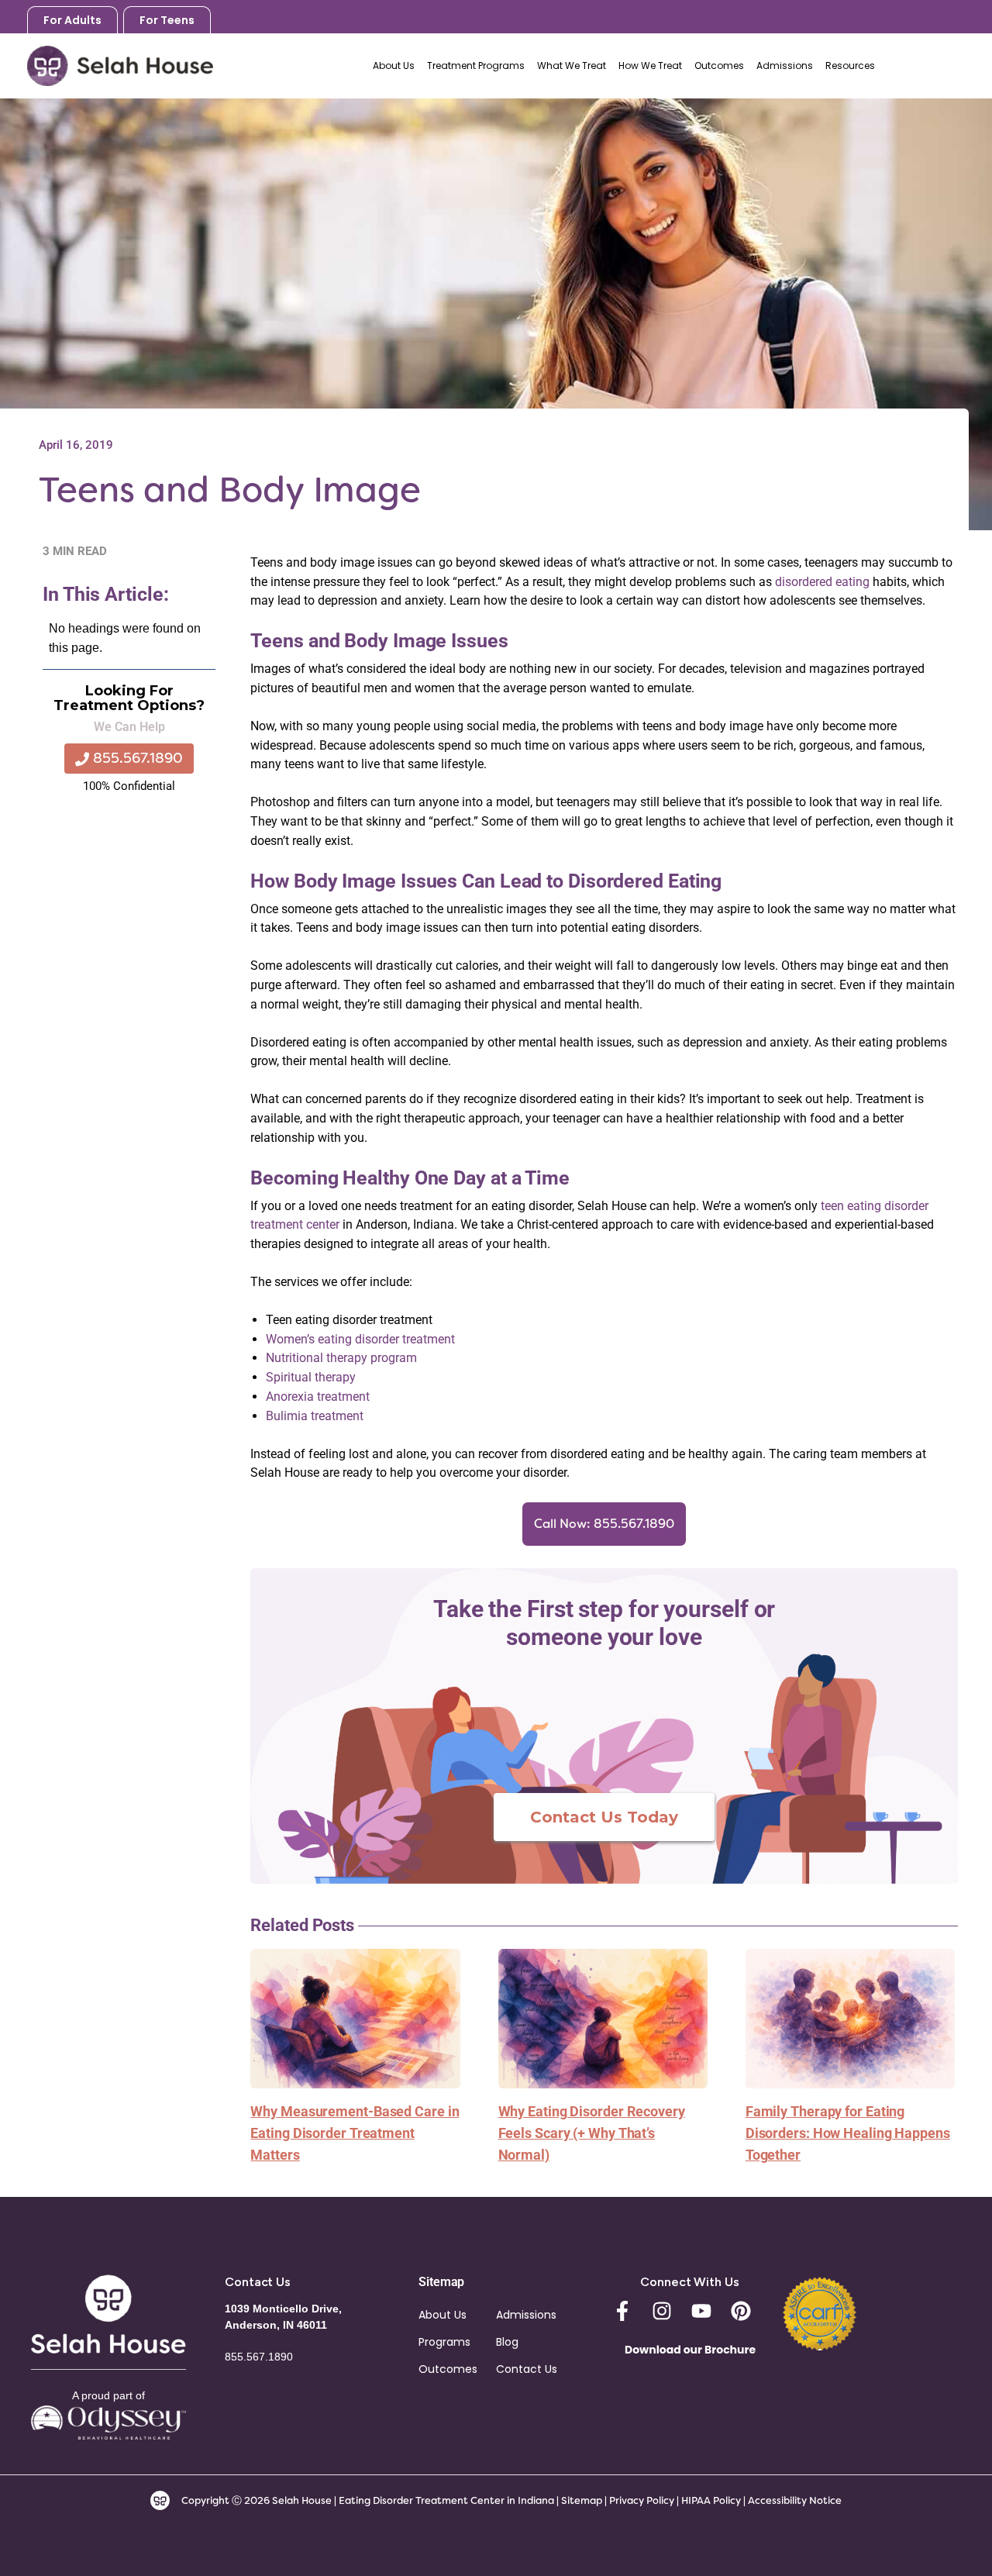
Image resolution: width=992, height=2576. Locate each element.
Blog (507, 2342)
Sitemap (582, 2500)
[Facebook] (622, 2311)
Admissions (526, 2315)
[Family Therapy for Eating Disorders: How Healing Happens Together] (850, 2017)
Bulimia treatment (315, 1416)
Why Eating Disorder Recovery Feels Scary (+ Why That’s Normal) (592, 2133)
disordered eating (822, 582)
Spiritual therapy (311, 1377)
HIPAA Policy (711, 2500)
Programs (444, 2342)
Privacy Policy (643, 2500)
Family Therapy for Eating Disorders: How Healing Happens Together (848, 2133)
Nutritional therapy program (341, 1358)
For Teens (167, 20)
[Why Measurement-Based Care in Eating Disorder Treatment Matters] (355, 2017)
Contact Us (527, 2369)
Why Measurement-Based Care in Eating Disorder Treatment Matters (355, 2133)
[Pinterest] (741, 2311)
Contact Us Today (604, 1817)
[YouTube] (701, 2311)
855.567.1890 (931, 66)
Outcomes (448, 2369)
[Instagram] (662, 2311)
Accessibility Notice (795, 2500)
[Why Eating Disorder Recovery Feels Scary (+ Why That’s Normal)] (603, 2017)
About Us (443, 2315)
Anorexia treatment (318, 1397)
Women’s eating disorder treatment (360, 1339)
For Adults (72, 20)
